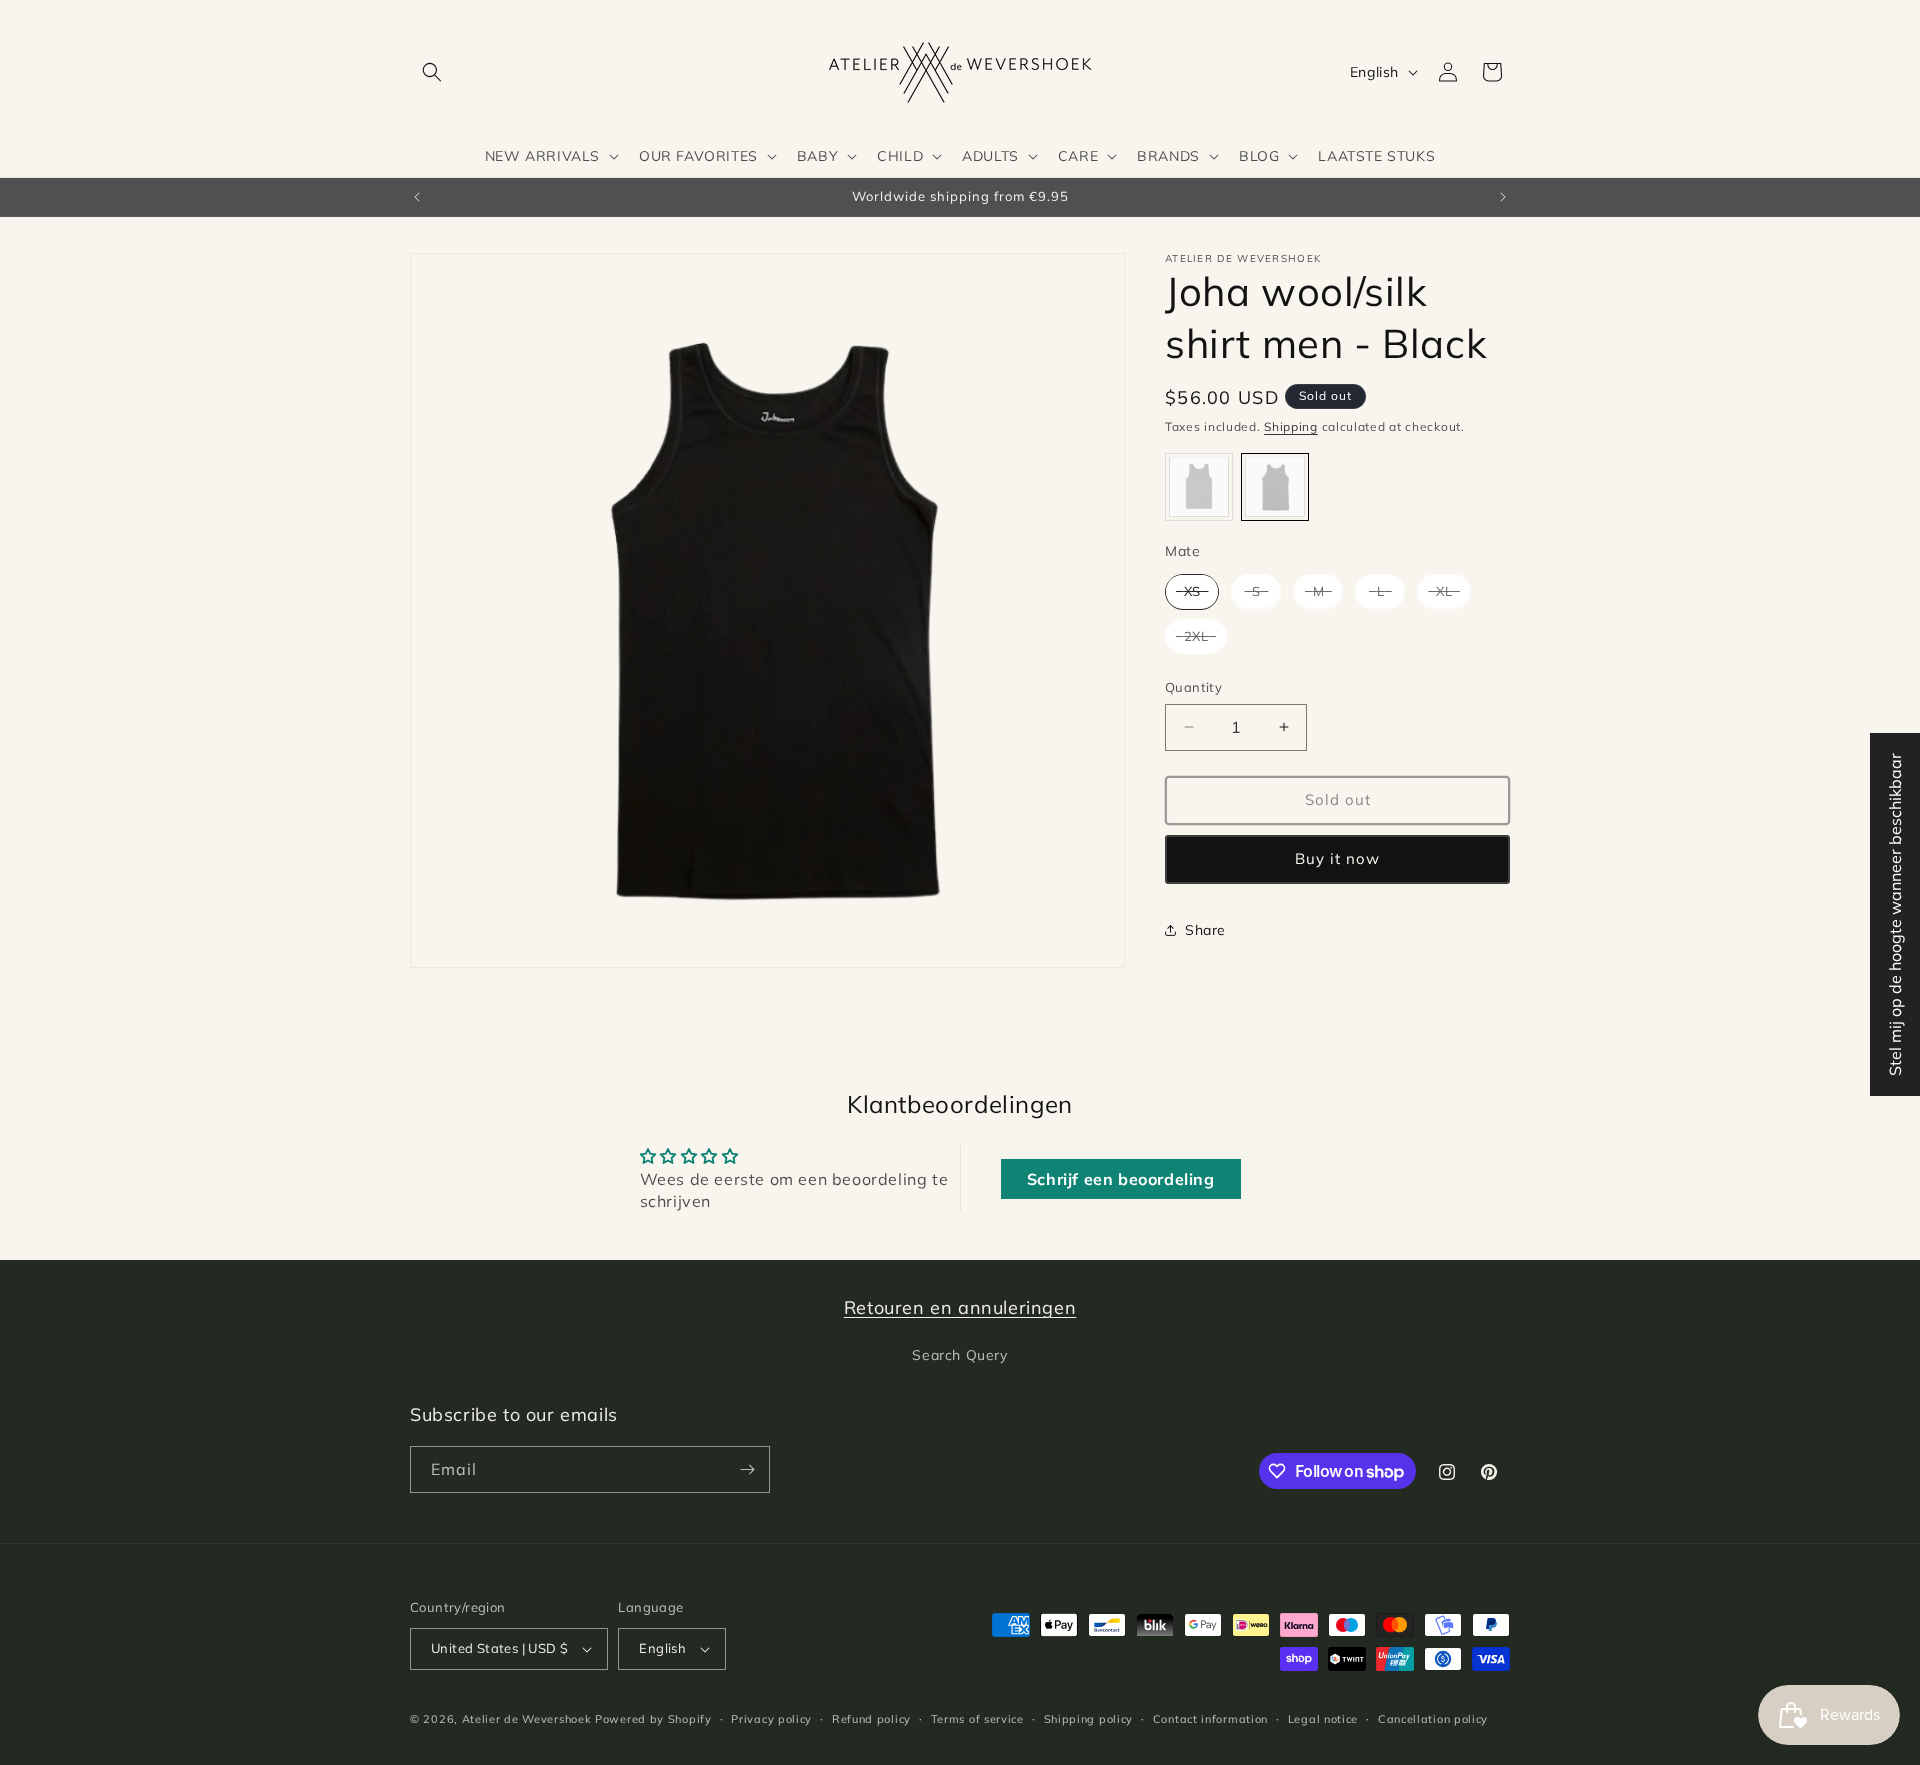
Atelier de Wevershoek (527, 1719)
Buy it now (1337, 858)
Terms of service (977, 1719)
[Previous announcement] (417, 197)
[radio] (1199, 486)
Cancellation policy (1433, 1719)
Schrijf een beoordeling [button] (1121, 1179)
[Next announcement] (1503, 197)
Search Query (959, 1355)
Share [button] (1205, 930)
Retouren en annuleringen (960, 1307)
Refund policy (871, 1719)
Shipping (1291, 426)
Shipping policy (1089, 1719)
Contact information (1210, 1719)
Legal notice (1323, 1719)
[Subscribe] (747, 1469)
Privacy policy (771, 1719)
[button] (432, 72)
